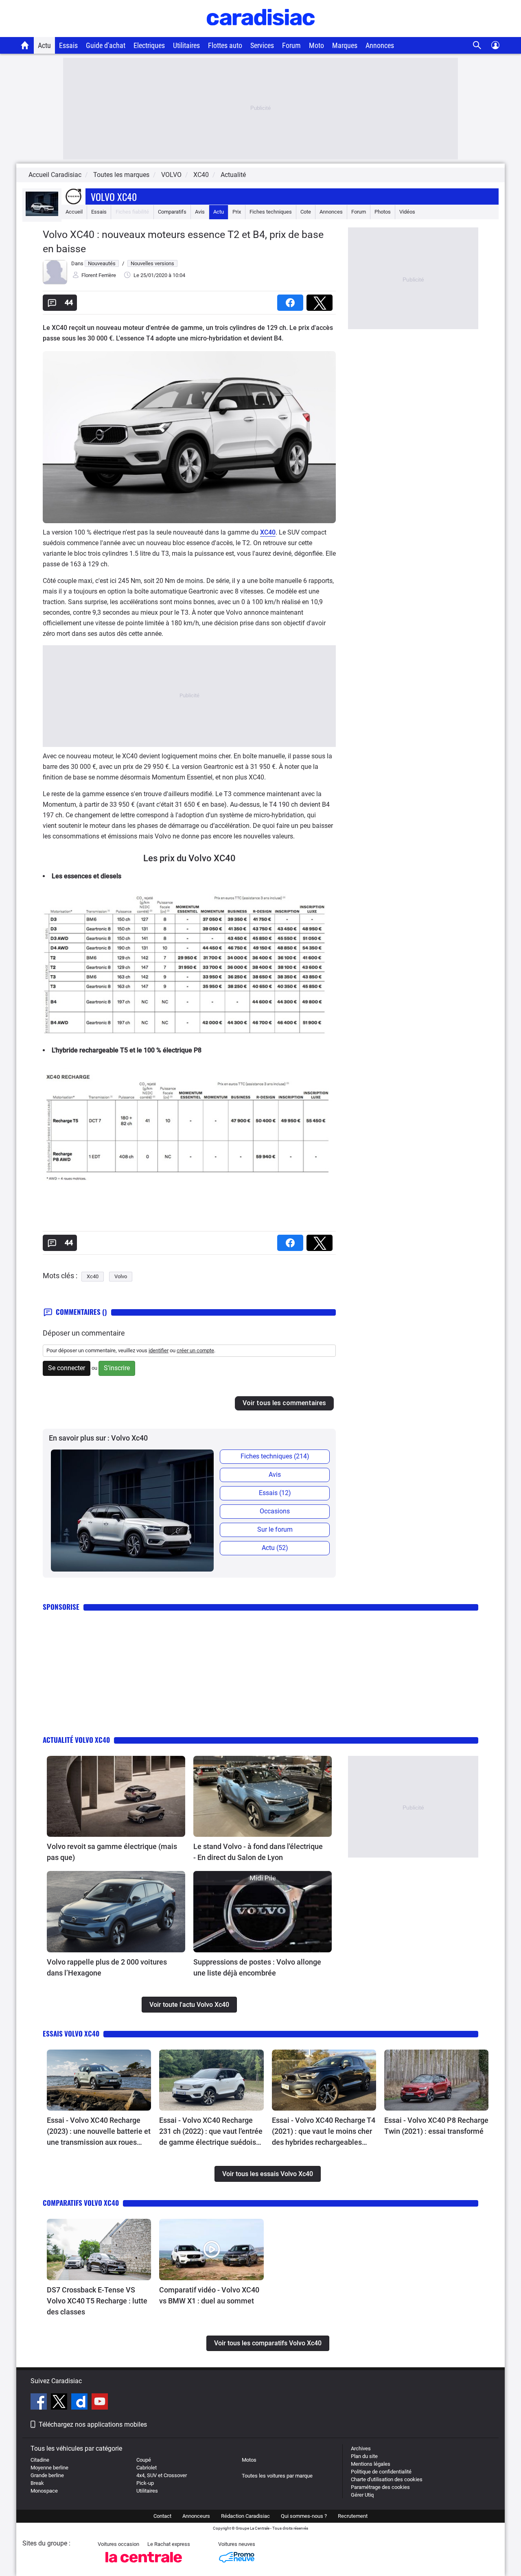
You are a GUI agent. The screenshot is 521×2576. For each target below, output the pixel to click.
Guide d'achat (106, 45)
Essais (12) (275, 1493)
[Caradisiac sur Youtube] (100, 2403)
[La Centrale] (144, 2565)
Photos (383, 212)
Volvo (121, 1276)
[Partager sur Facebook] (292, 300)
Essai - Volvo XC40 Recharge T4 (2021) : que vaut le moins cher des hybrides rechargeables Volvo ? (324, 2132)
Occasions (275, 1511)
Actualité (233, 175)
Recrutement (353, 2516)
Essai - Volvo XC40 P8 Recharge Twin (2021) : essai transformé (436, 2126)
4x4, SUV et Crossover (162, 2475)
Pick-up (145, 2483)
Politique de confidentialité (381, 2472)
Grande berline (47, 2475)
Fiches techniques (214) (275, 1456)
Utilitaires (186, 45)
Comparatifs (172, 212)
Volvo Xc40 (114, 196)
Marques (345, 45)
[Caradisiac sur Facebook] (40, 2403)
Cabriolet (147, 2468)
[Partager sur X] (321, 300)
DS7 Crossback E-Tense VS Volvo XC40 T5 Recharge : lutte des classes (97, 2301)
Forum (291, 45)
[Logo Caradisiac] (261, 33)
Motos (249, 2460)
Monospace (44, 2491)
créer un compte (195, 1350)
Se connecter (67, 1368)
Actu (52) (275, 1548)
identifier (159, 1350)
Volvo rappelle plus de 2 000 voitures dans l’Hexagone (107, 1967)
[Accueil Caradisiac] (25, 45)
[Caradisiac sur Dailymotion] (80, 2403)
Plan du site (364, 2456)
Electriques (149, 45)
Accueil (74, 212)
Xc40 (93, 1276)
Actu (44, 45)
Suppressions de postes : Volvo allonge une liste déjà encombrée (257, 1967)
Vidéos (407, 212)
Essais (68, 45)
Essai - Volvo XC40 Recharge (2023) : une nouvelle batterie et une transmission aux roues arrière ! (99, 2132)
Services (262, 45)
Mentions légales (371, 2464)
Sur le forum (275, 1529)
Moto (316, 45)
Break (37, 2483)
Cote (306, 212)
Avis (200, 212)
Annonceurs (196, 2516)
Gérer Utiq (362, 2495)
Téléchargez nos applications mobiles (93, 2424)
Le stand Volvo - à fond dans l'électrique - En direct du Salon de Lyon (258, 1852)
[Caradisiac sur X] (60, 2403)
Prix (237, 212)
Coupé (144, 2460)
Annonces (380, 45)
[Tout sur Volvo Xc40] (42, 214)
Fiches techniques (271, 212)
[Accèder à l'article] (116, 1796)
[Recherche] (477, 45)
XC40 (268, 532)
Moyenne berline (49, 2468)
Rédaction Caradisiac (245, 2516)
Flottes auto (225, 45)
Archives (361, 2448)
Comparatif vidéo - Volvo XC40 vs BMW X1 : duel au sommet (209, 2295)
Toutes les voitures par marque (277, 2476)
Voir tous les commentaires (284, 1403)
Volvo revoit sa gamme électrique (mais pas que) (112, 1852)
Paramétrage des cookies (380, 2487)
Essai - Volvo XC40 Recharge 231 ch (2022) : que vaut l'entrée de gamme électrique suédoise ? (211, 2132)
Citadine (40, 2460)
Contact (162, 2516)
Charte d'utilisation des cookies (387, 2479)
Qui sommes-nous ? (304, 2516)
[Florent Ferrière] (55, 283)
